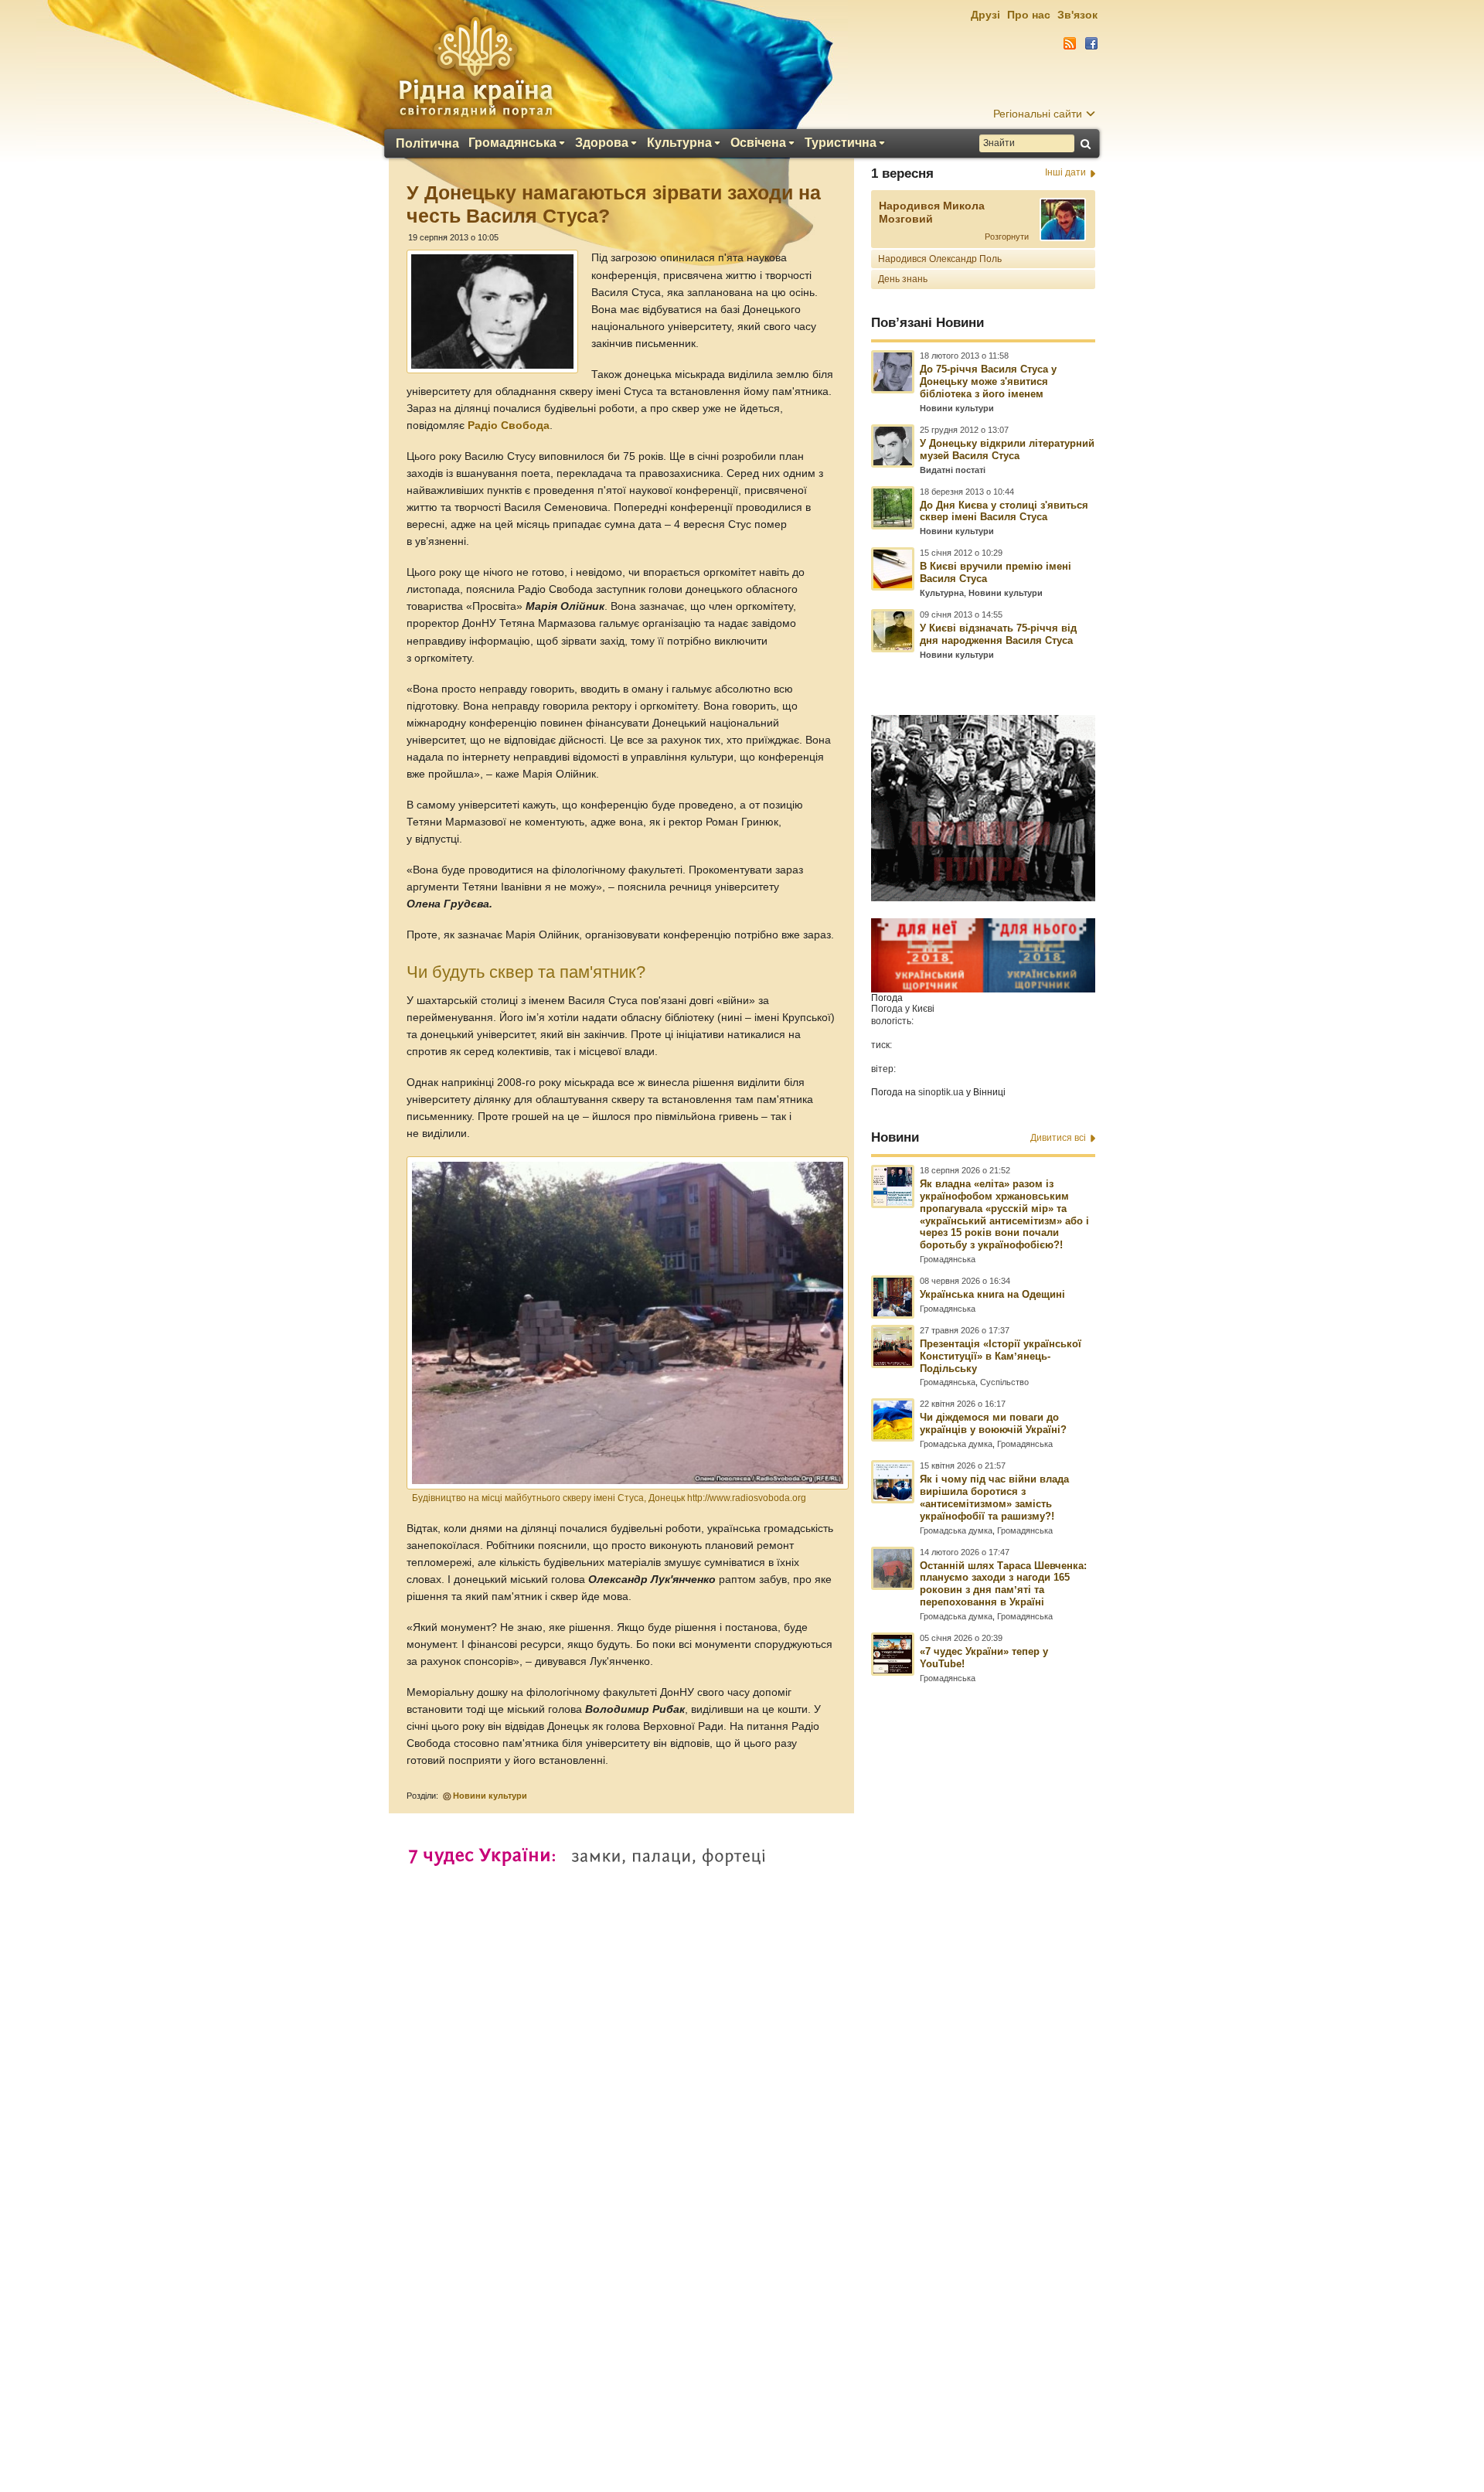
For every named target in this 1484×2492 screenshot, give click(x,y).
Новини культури (490, 1796)
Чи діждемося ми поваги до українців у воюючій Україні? (993, 1423)
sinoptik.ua (941, 1092)
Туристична (841, 143)
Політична (427, 144)
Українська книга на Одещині (992, 1294)
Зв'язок (1077, 15)
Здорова (602, 143)
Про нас (1029, 15)
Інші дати (1065, 172)
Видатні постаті (953, 470)
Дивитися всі (1058, 1138)
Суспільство (1004, 1382)
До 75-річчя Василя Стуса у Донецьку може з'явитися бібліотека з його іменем (988, 381)
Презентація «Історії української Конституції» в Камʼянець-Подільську (1001, 1356)
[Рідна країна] (475, 66)
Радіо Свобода (509, 426)
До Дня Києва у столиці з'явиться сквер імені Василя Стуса (1004, 511)
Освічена (758, 143)
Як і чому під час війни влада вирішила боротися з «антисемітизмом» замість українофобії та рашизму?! (994, 1498)
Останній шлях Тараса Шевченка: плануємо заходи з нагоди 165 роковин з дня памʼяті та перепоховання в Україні (1003, 1584)
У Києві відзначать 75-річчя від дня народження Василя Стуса (998, 634)
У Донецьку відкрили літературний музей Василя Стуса (1007, 449)
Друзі (985, 15)
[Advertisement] (742, 2072)
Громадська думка (956, 1444)
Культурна (679, 143)
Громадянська (512, 143)
